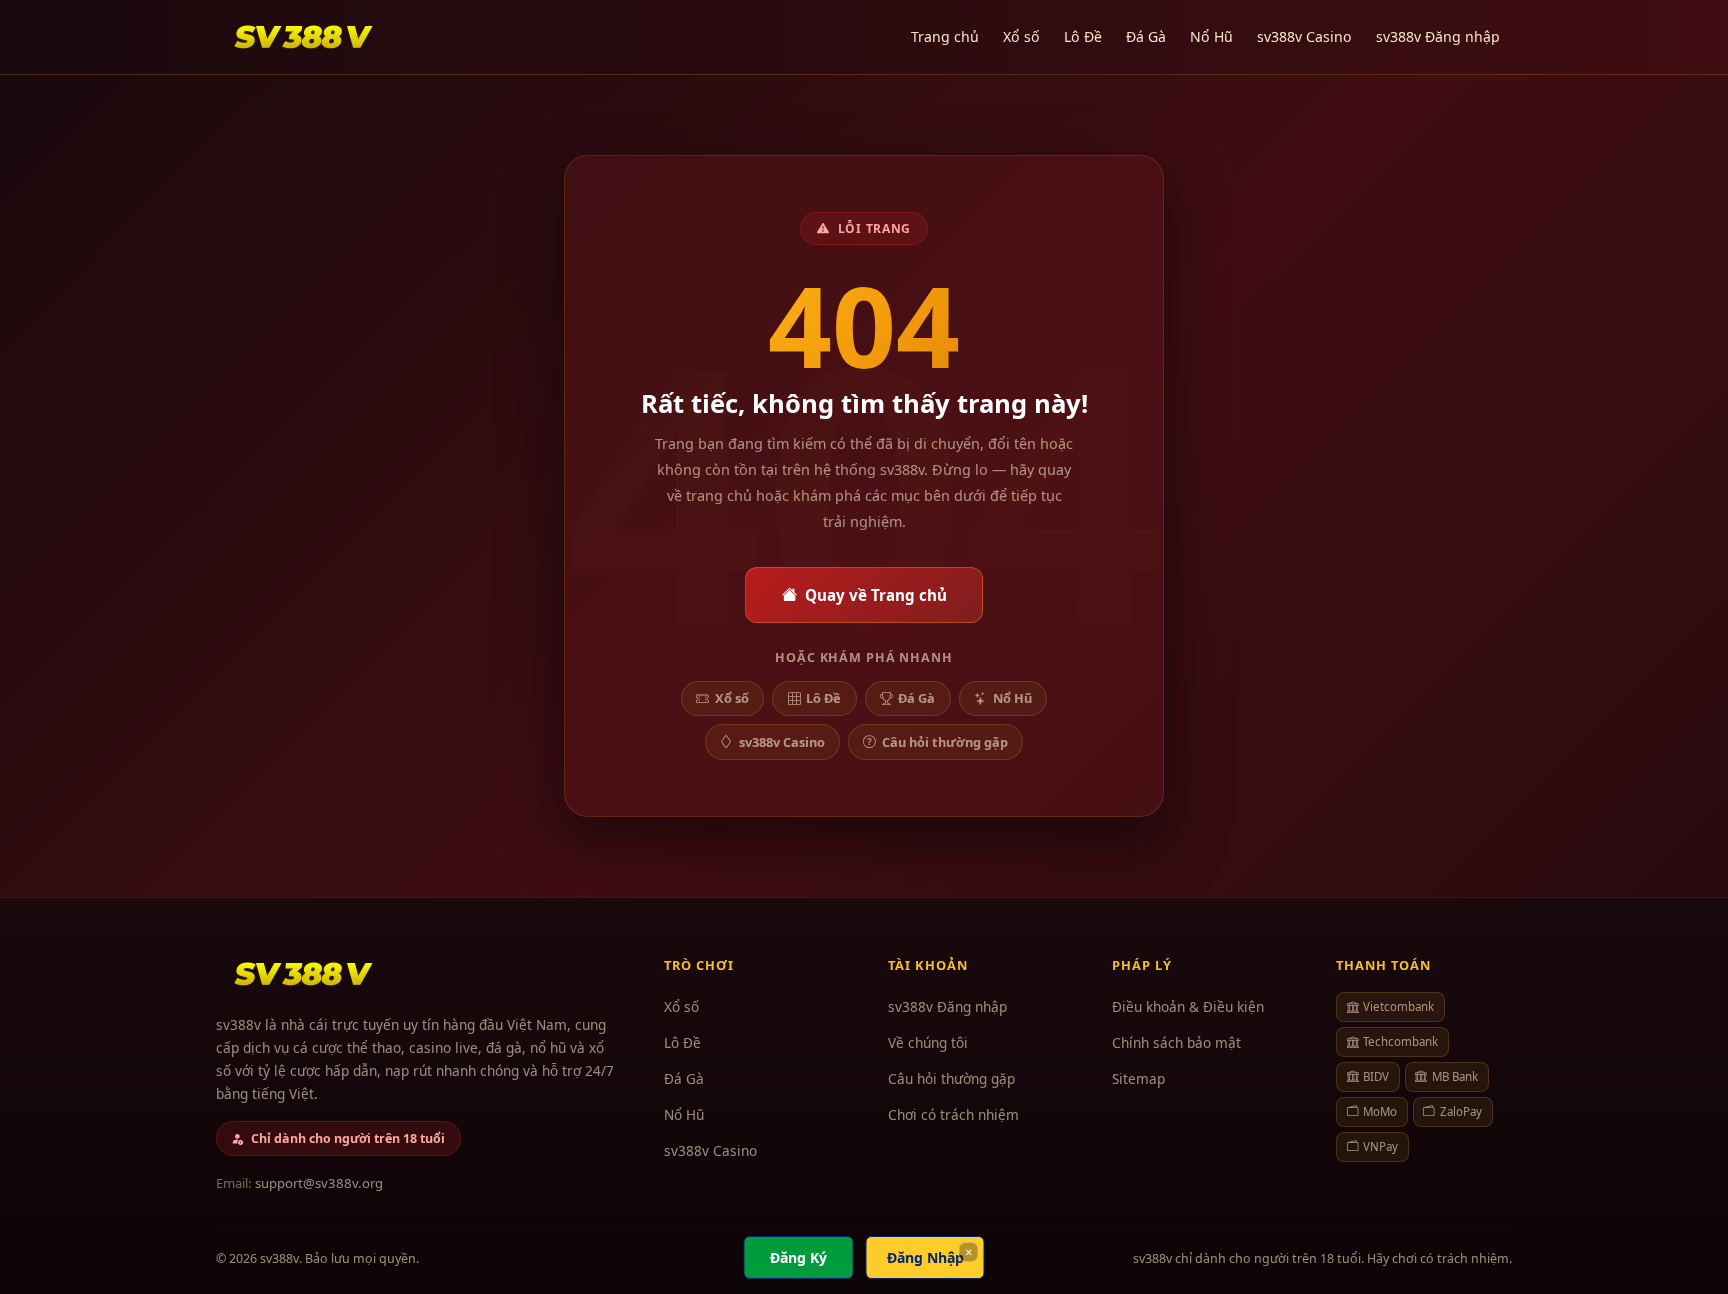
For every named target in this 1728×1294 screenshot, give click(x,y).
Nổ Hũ (1211, 36)
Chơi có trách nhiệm (953, 1114)
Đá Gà (1146, 36)
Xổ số (1021, 36)
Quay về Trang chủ (876, 595)
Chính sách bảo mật (1176, 1042)
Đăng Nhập (925, 1257)
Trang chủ (945, 36)
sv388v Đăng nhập (1438, 36)
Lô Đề (1083, 36)
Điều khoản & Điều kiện (1188, 1006)
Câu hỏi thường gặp (945, 742)
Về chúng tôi (928, 1042)
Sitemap (1138, 1078)
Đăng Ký (798, 1257)
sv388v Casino (1304, 36)
